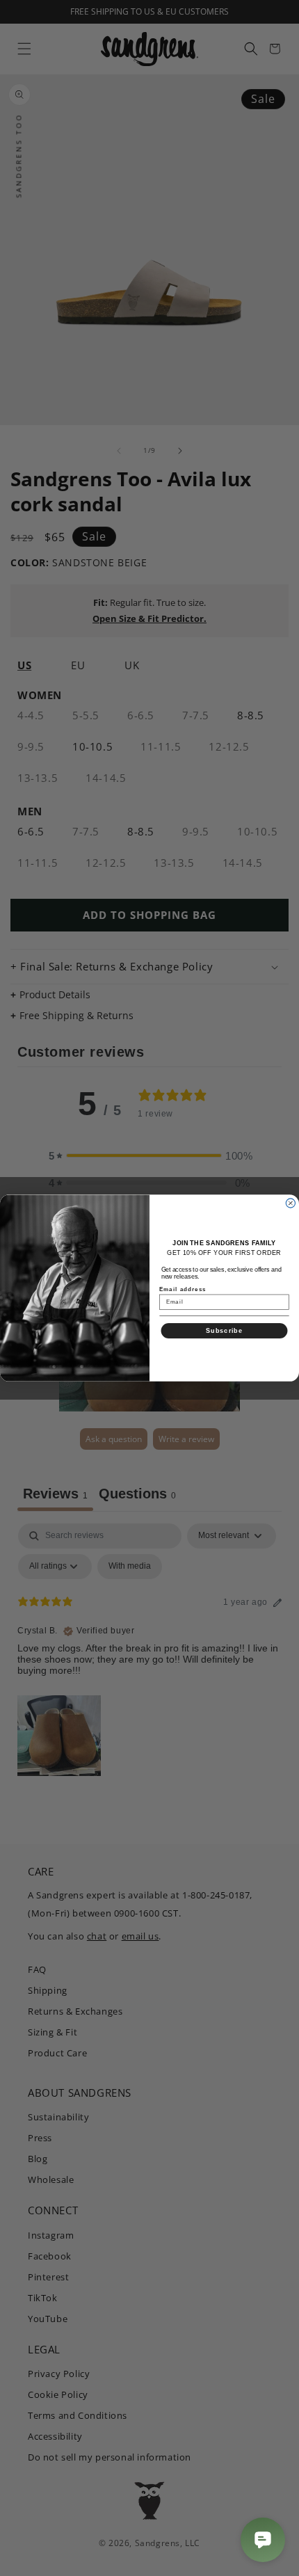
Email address (183, 1289)
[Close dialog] (290, 1203)
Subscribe (224, 1330)
